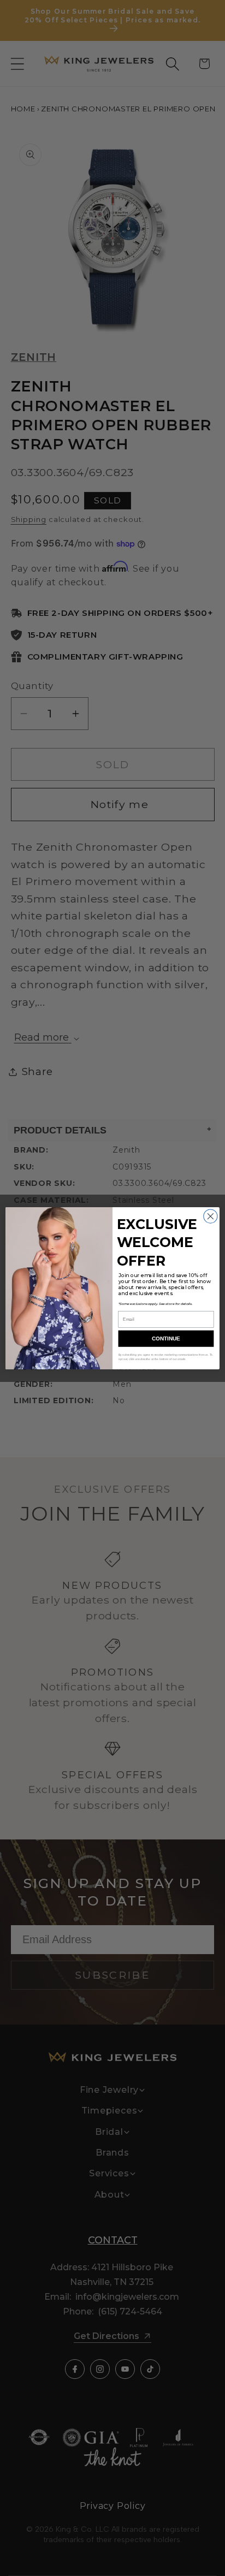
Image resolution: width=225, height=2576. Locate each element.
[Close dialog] (211, 1216)
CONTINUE (166, 1339)
